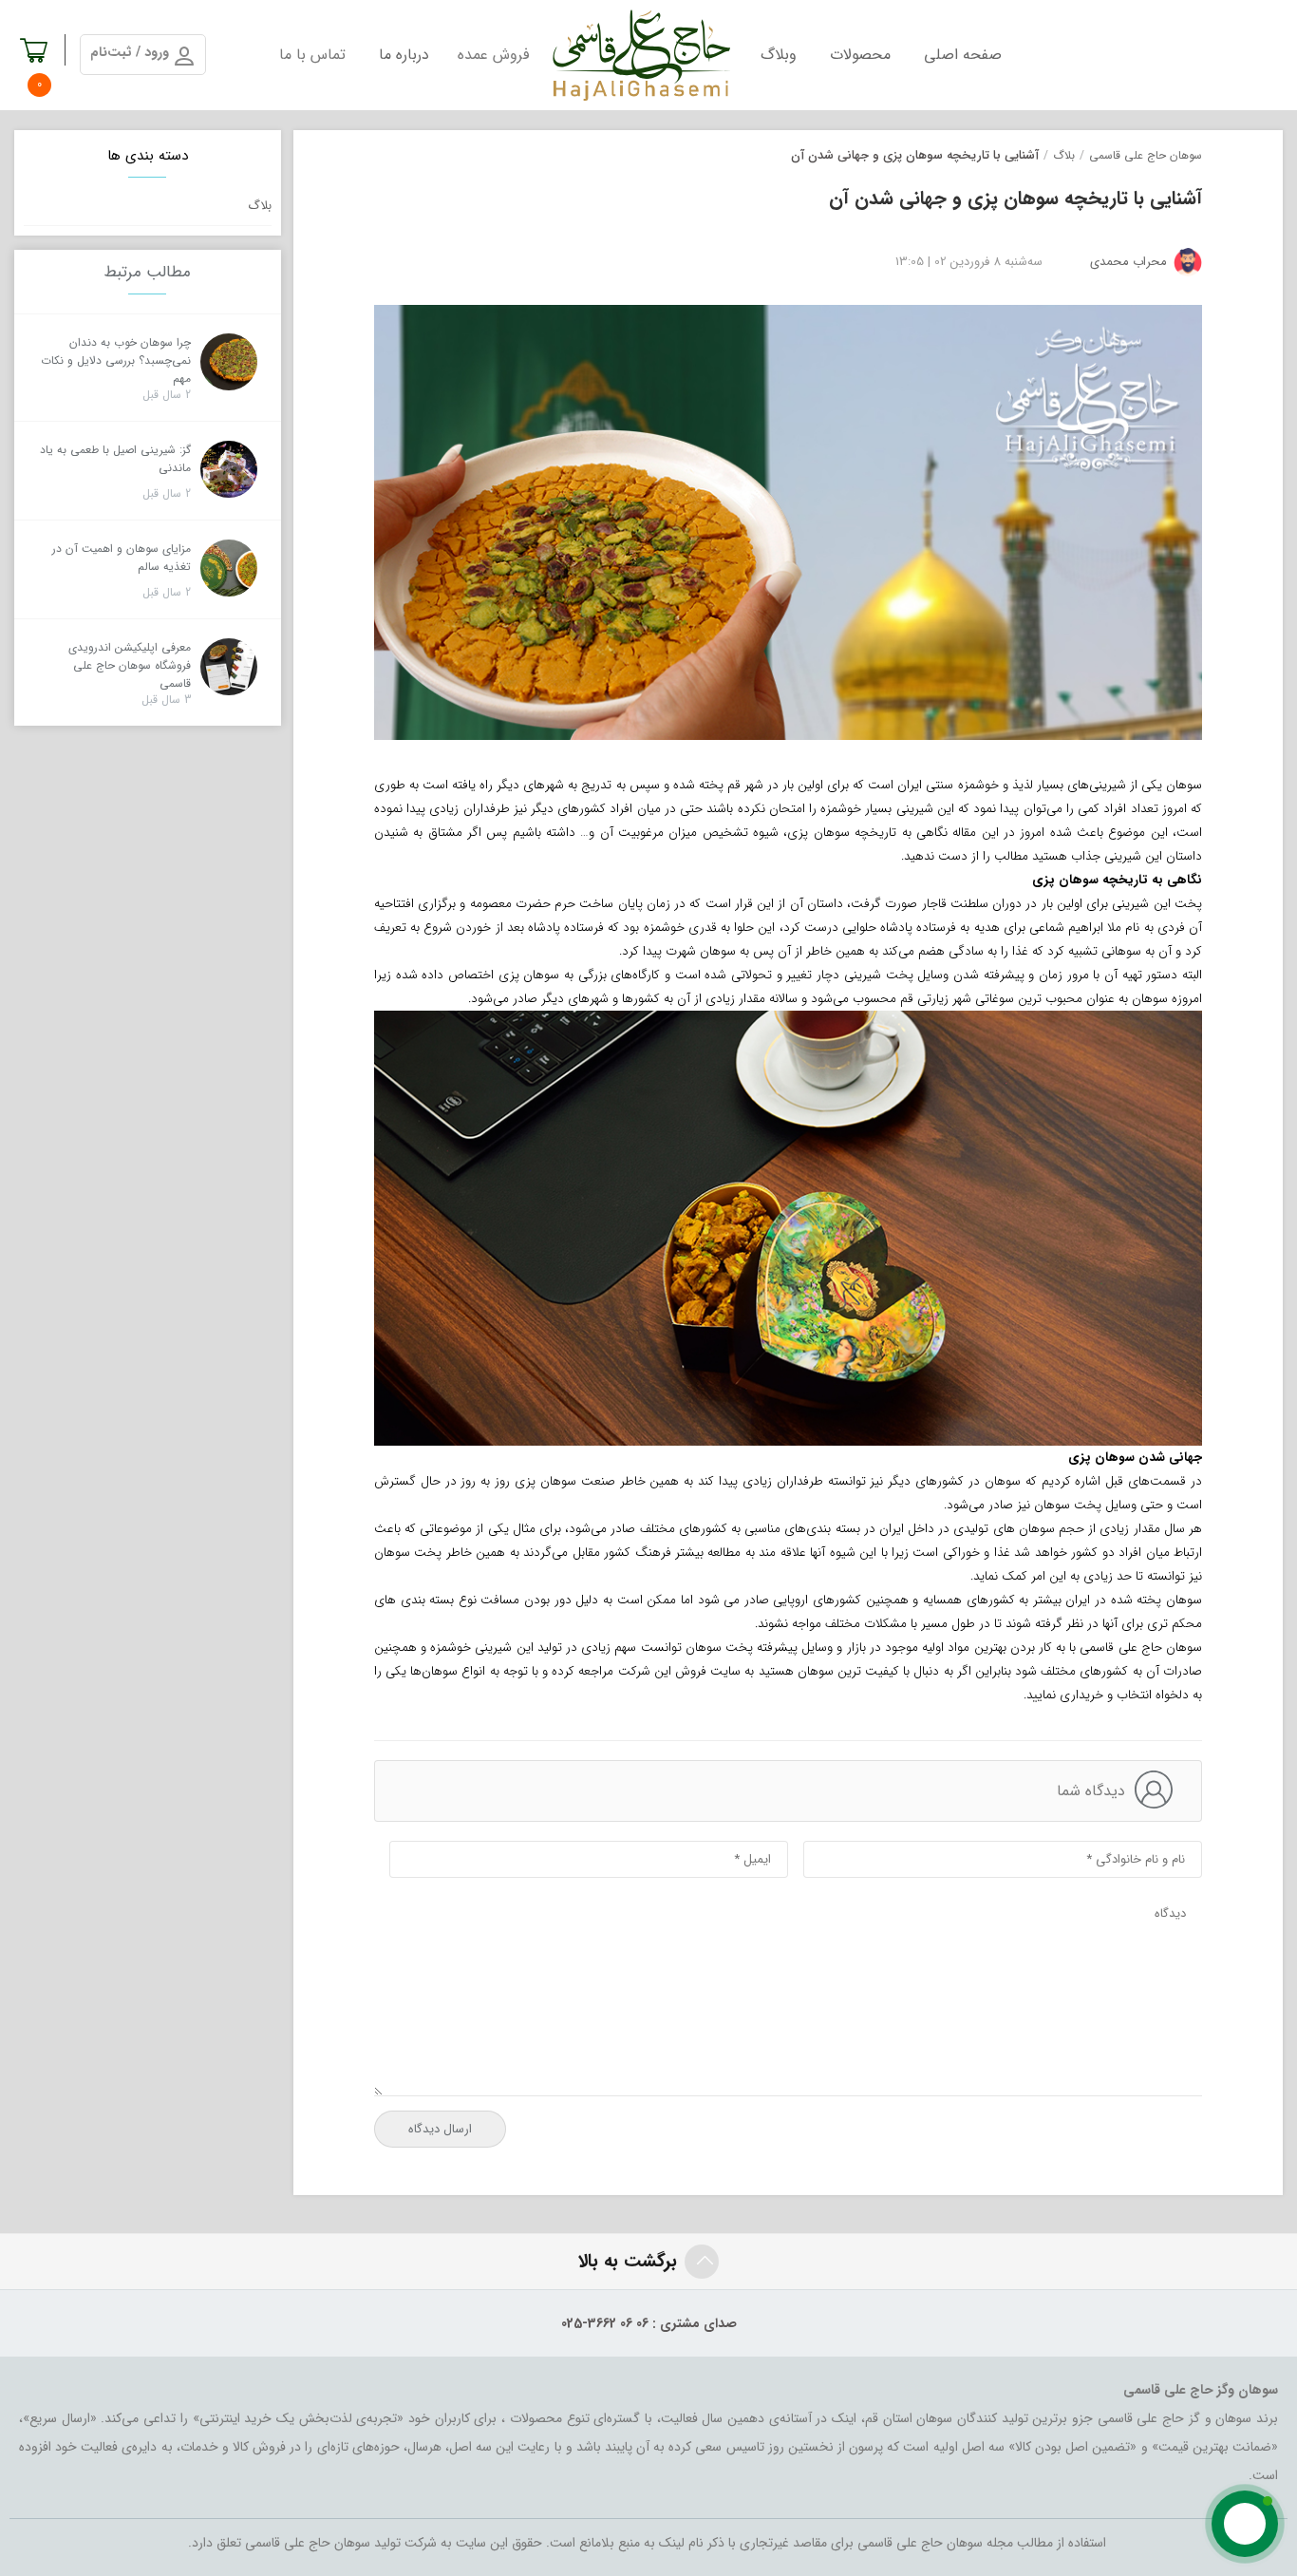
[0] (36, 59)
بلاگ (1064, 155)
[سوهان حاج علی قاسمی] (640, 55)
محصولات (860, 55)
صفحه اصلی (963, 55)
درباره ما (404, 55)
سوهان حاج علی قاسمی (1146, 155)
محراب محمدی (1128, 262)
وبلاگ (779, 55)
